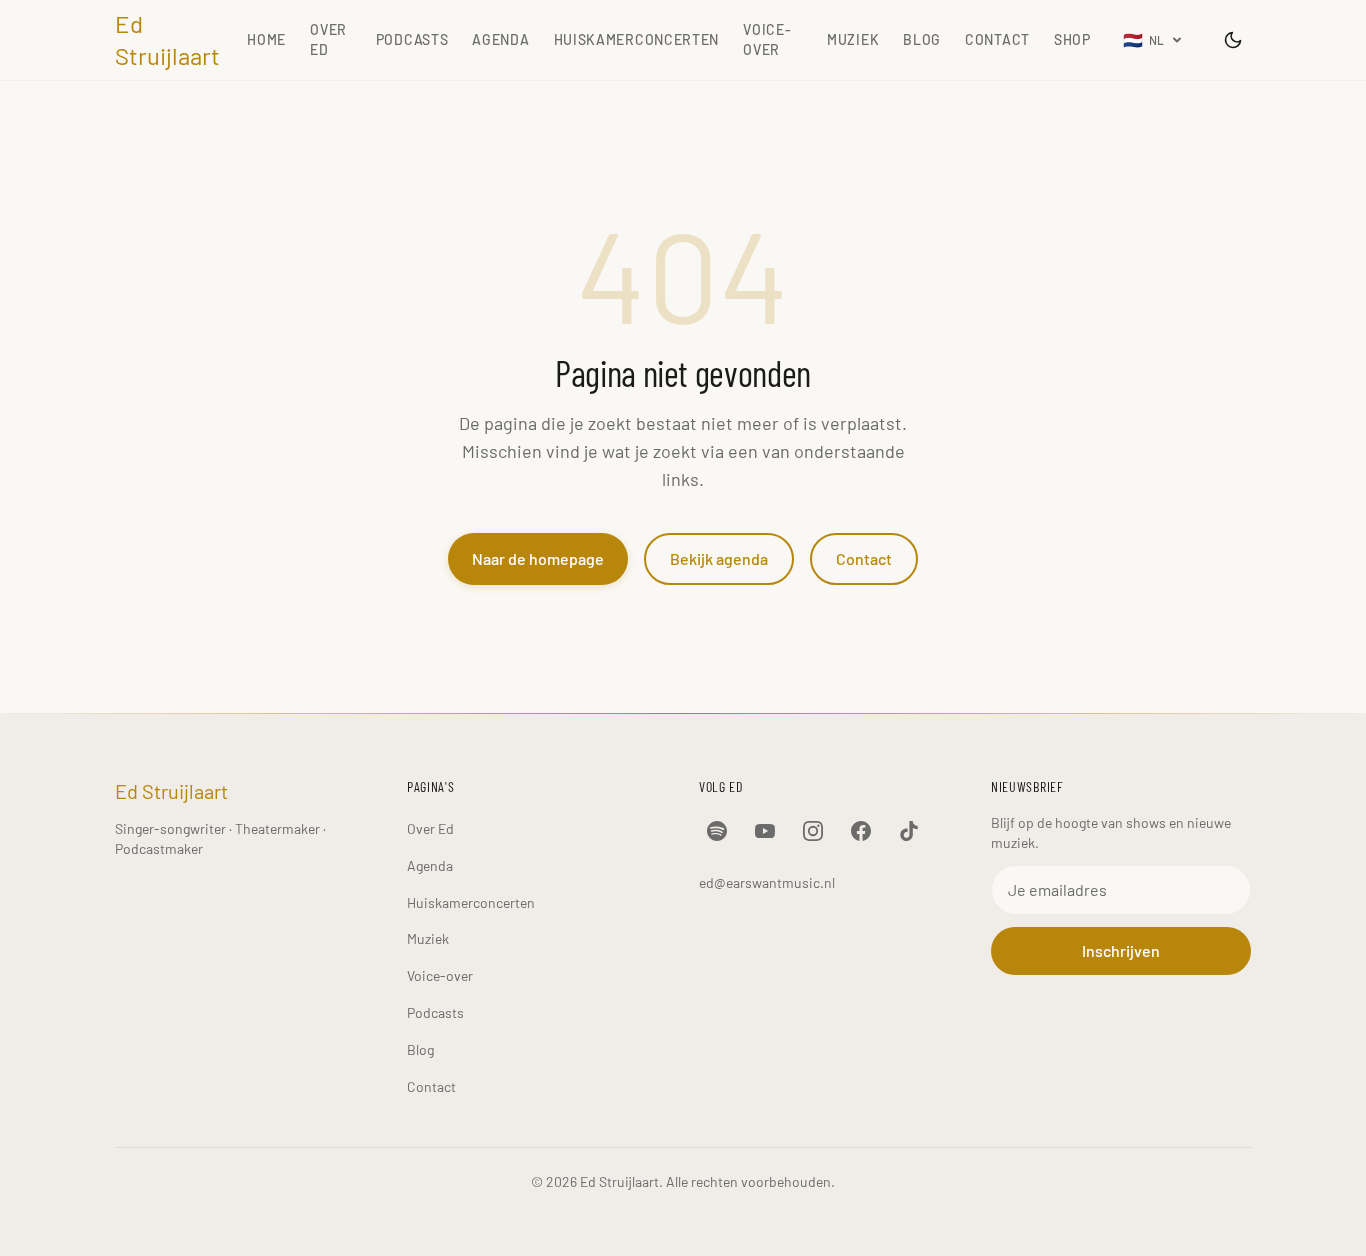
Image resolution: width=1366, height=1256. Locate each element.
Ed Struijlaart (167, 39)
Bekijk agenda (719, 558)
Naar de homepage (538, 558)
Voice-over (767, 39)
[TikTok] (909, 831)
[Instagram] (813, 831)
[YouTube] (765, 831)
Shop (1072, 39)
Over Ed (328, 39)
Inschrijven (1121, 950)
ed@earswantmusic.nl (767, 882)
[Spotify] (717, 831)
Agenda (500, 39)
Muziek (853, 39)
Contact (997, 39)
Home (266, 39)
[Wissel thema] (1233, 40)
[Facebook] (861, 831)
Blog (922, 39)
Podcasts (412, 39)
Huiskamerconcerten (637, 39)
